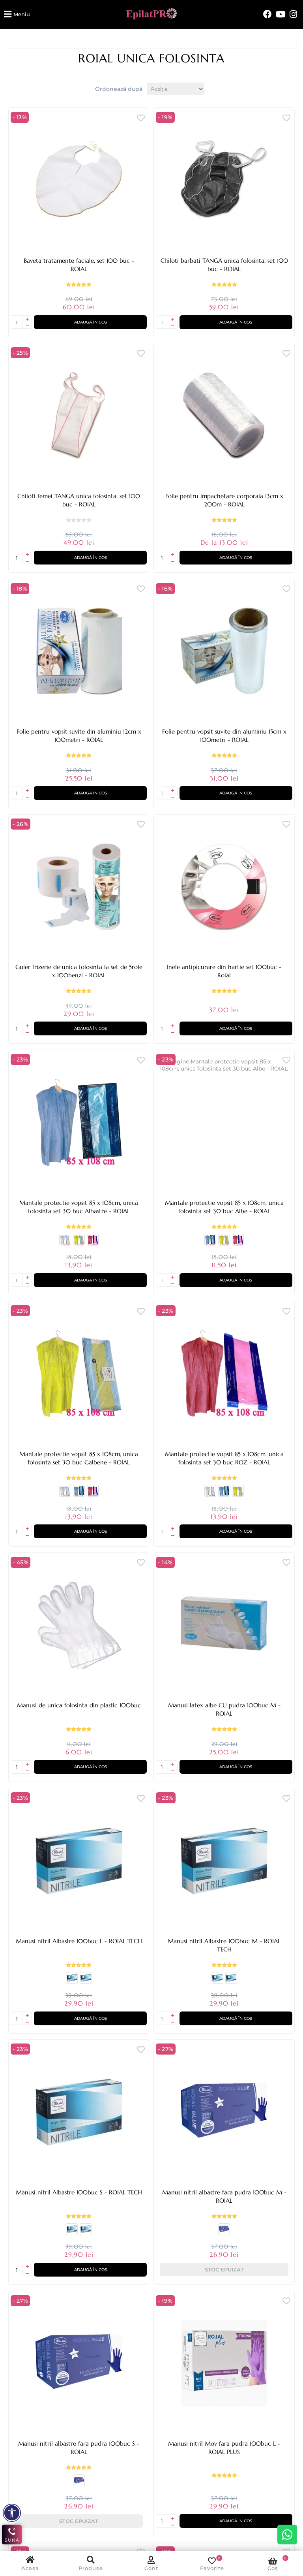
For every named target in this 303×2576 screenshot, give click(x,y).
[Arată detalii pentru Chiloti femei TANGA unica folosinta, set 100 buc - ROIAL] (79, 416)
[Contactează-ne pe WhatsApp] (287, 2535)
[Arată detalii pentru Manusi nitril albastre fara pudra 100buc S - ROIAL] (224, 2232)
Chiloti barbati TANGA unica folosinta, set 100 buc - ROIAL (224, 265)
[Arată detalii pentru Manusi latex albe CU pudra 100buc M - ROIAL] (224, 1625)
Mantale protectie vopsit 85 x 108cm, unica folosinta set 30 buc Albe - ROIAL (224, 1207)
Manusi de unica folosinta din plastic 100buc (79, 1705)
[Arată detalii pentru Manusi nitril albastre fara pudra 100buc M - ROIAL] (224, 2112)
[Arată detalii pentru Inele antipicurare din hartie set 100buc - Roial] (224, 887)
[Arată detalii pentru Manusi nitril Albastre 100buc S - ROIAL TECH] (72, 1981)
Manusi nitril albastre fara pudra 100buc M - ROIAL (224, 2196)
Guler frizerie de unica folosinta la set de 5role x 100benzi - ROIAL (79, 971)
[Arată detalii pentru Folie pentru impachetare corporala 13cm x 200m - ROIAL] (224, 416)
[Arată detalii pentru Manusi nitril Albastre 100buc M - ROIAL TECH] (86, 1981)
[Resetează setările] (12, 2513)
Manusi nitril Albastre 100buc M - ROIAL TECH (224, 1945)
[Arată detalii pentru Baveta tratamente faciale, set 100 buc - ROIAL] (79, 180)
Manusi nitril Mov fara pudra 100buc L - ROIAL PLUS (224, 2448)
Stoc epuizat (224, 2269)
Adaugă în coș (91, 322)
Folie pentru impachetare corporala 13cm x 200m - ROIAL (224, 500)
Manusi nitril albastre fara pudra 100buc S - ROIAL (79, 2448)
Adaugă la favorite (141, 118)
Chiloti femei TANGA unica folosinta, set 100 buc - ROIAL (79, 500)
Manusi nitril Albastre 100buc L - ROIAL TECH (79, 1941)
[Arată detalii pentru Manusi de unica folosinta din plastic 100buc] (79, 1625)
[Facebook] (267, 14)
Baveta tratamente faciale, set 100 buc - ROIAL (79, 265)
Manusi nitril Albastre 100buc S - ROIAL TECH (79, 2192)
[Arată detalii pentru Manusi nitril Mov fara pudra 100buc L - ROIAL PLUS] (224, 2363)
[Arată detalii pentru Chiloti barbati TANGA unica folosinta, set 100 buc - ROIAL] (224, 180)
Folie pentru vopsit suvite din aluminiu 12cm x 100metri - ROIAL (79, 736)
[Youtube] (281, 14)
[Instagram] (293, 14)
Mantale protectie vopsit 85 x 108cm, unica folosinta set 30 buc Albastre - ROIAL (79, 1207)
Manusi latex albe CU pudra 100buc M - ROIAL (224, 1709)
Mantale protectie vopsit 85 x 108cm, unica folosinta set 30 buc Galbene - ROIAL (79, 1458)
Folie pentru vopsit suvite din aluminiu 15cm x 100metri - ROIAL (224, 736)
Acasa (30, 2568)
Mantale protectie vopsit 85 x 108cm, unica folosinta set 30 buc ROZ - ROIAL (224, 1458)
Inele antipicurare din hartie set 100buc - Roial (224, 971)
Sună (12, 2540)
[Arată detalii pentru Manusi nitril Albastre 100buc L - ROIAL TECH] (79, 1861)
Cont (151, 2568)
